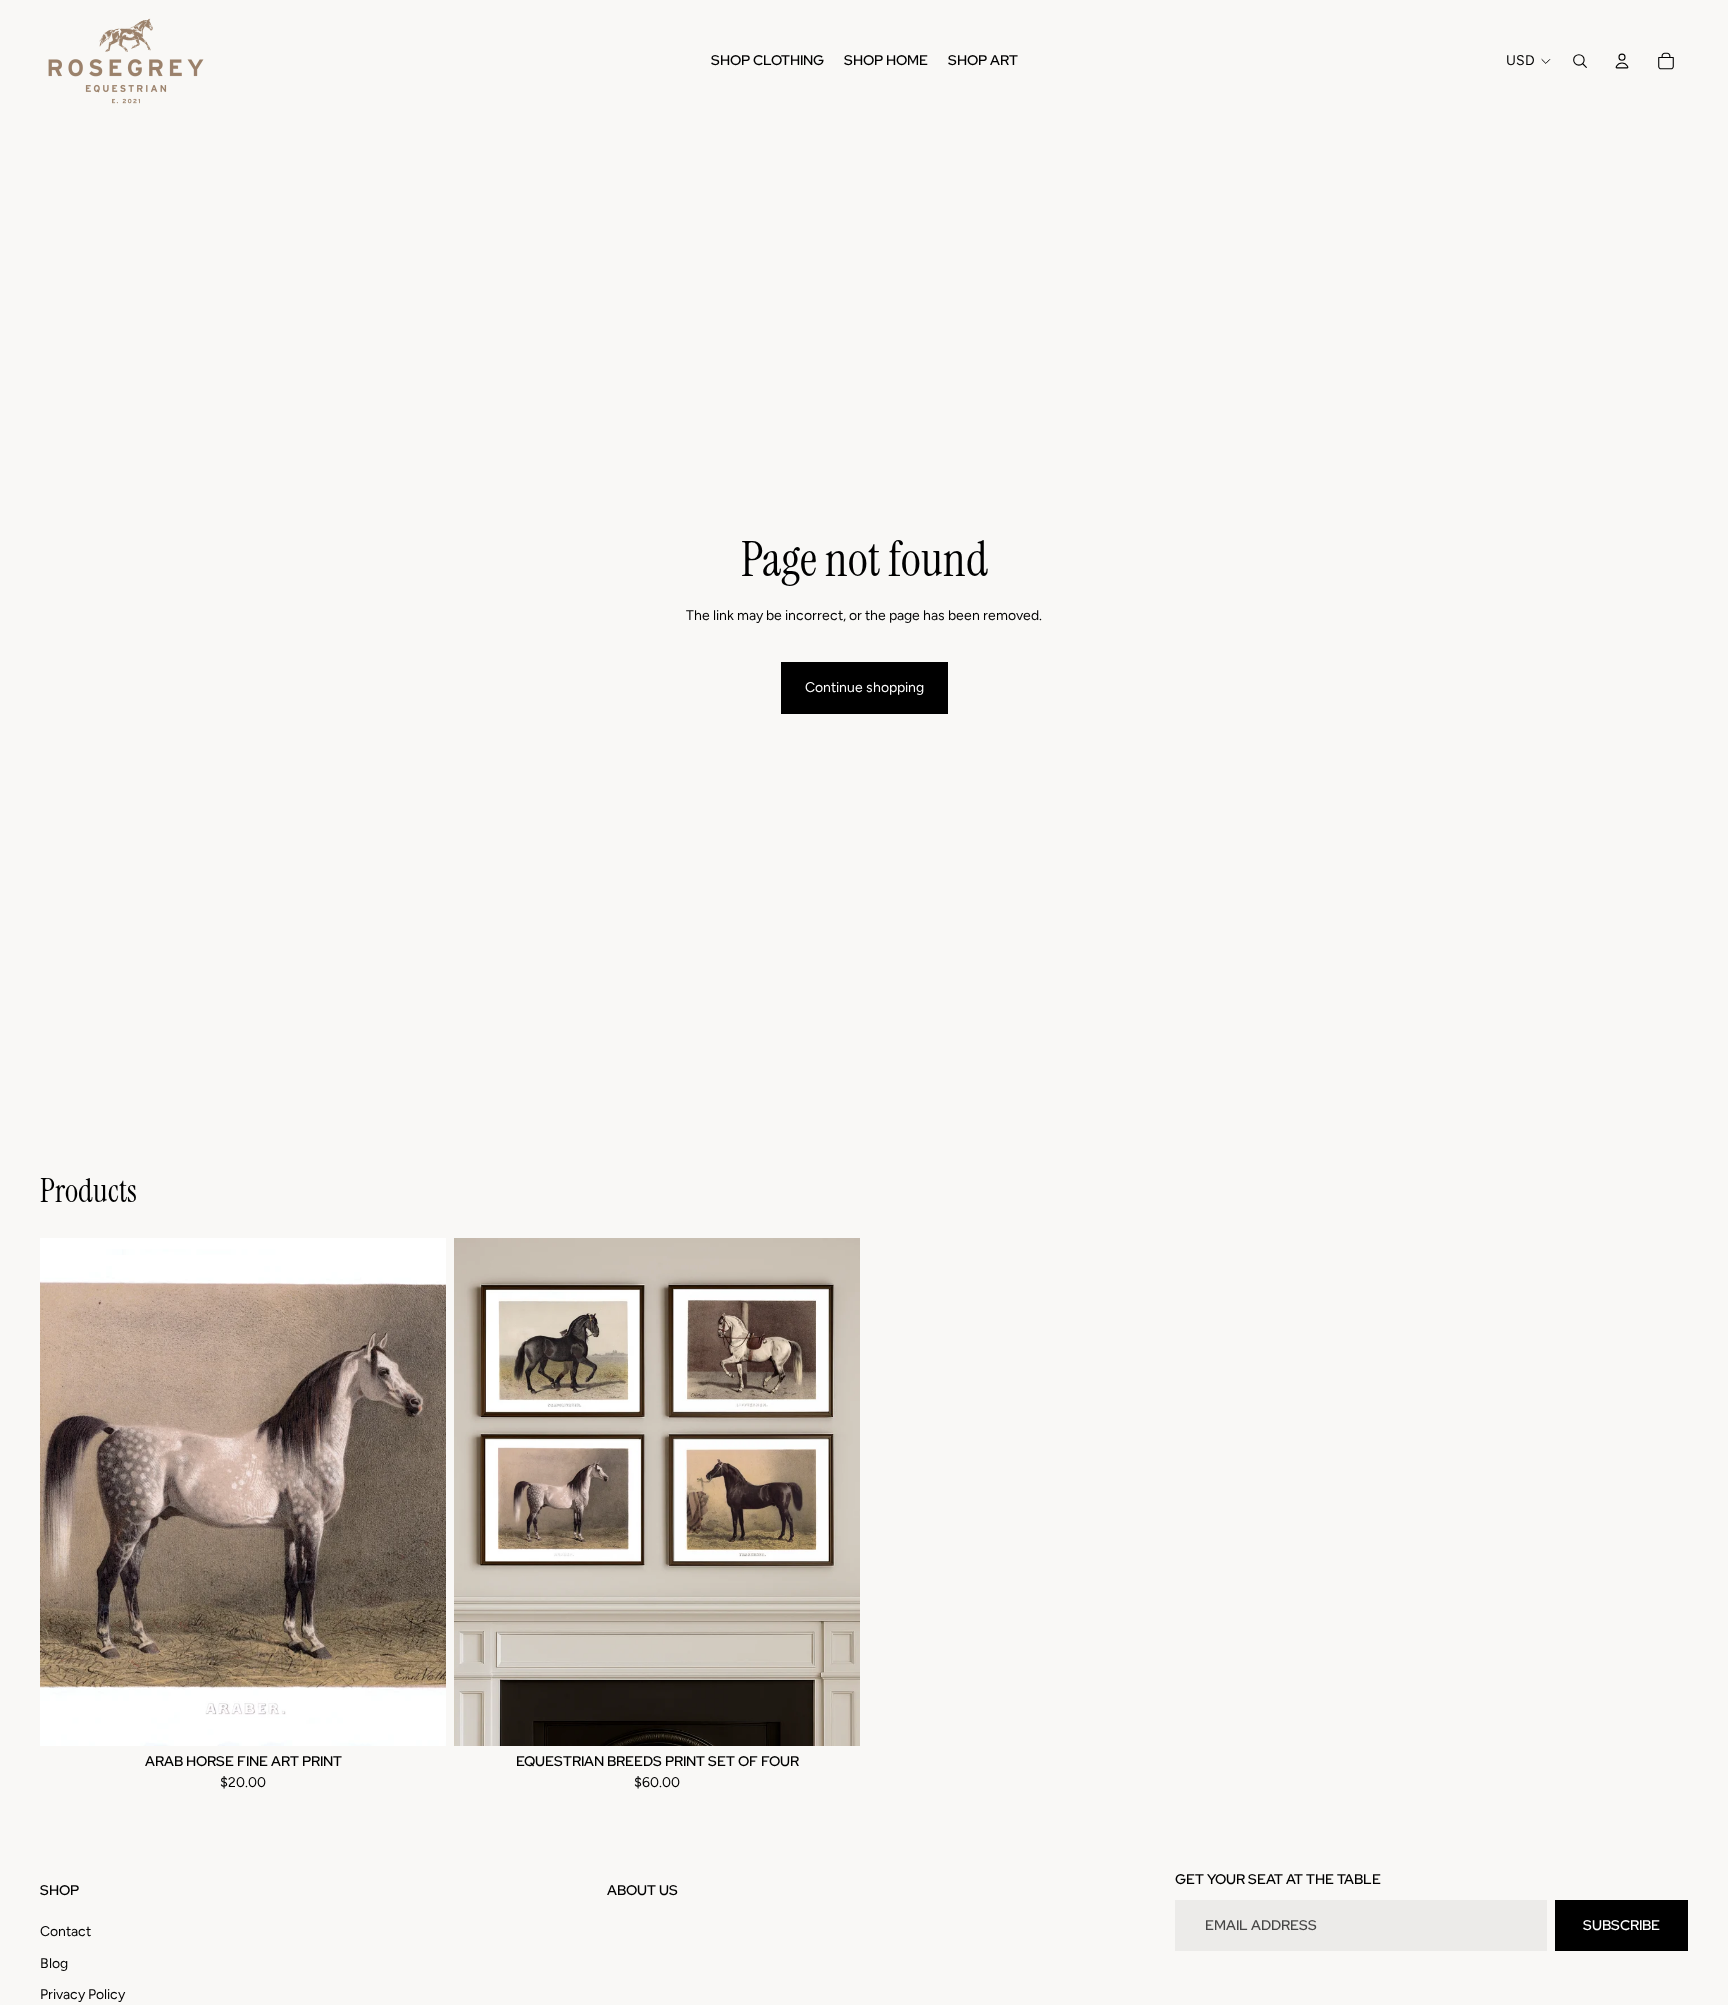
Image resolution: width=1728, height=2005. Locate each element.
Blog (54, 1963)
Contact (65, 1931)
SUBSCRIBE (1621, 1925)
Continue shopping (864, 687)
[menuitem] (767, 61)
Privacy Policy (82, 1994)
